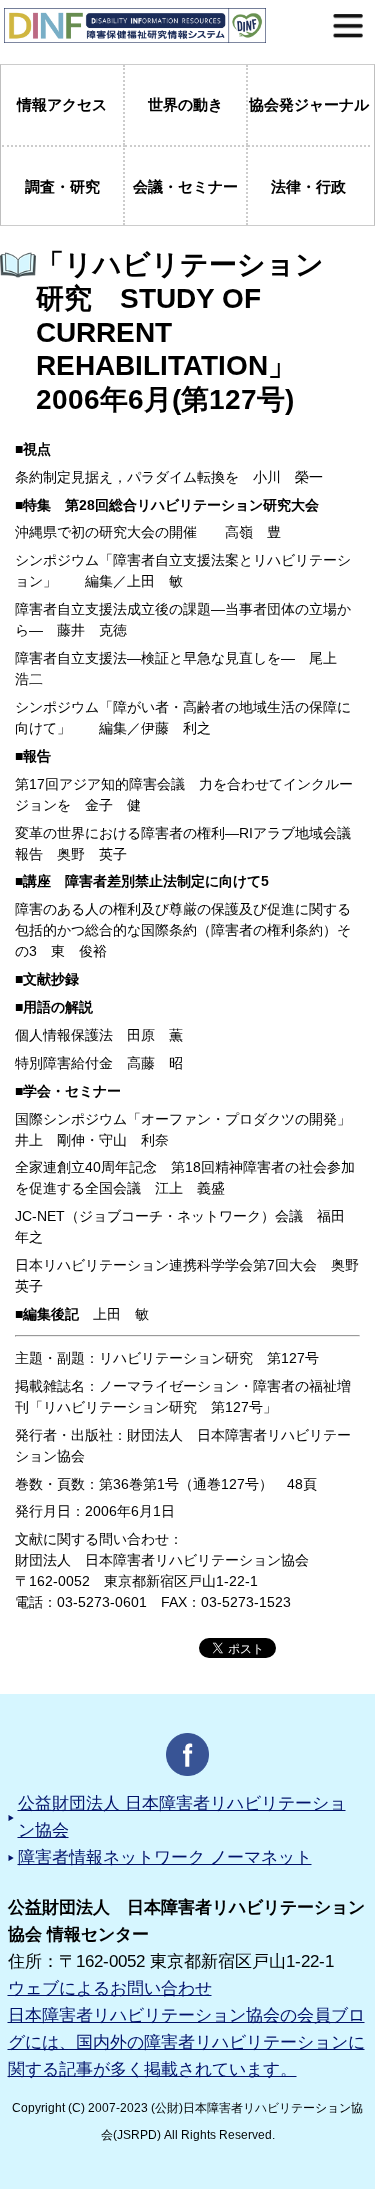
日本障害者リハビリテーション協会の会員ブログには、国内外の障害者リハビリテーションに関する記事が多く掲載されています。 (186, 2042)
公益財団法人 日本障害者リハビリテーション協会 (182, 1817)
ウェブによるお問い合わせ (110, 1988)
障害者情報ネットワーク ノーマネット (165, 1857)
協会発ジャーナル (309, 104)
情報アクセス (62, 104)
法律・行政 (308, 186)
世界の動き (185, 104)
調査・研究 (62, 186)
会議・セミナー (185, 186)
